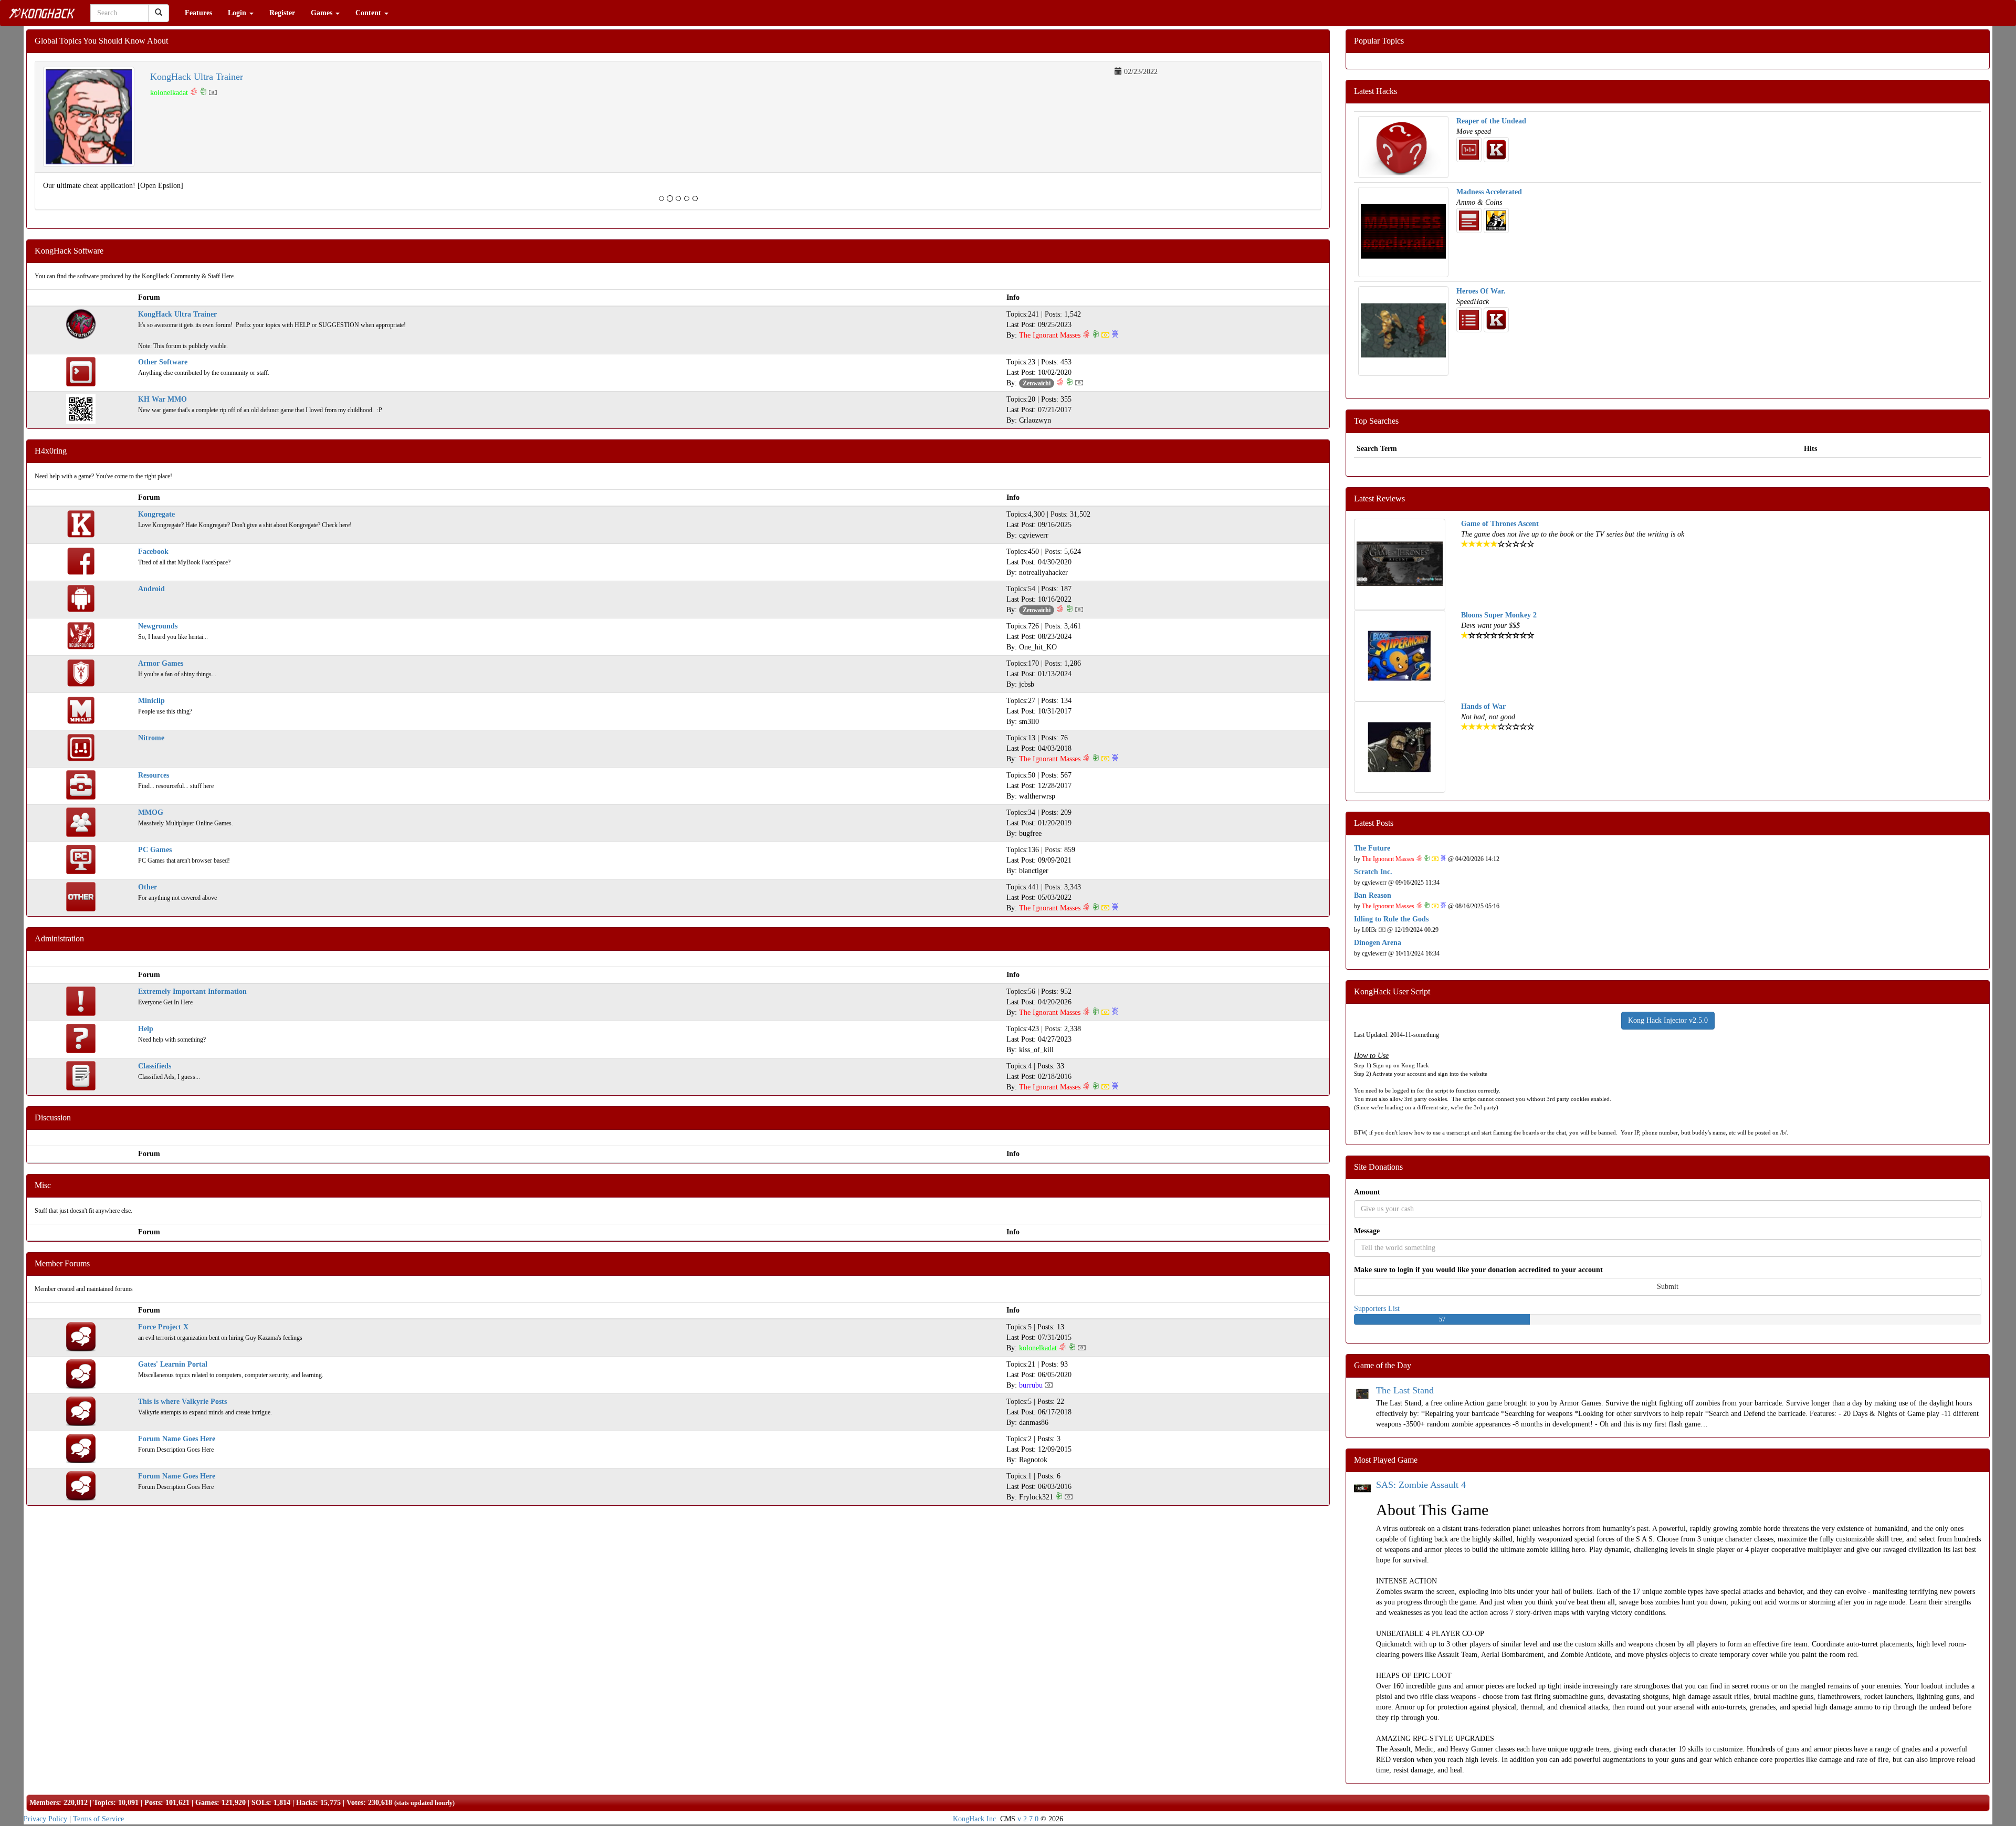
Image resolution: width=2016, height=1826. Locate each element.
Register (282, 13)
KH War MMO (162, 399)
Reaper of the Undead (1491, 121)
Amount (1367, 1192)
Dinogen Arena (1378, 943)
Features (198, 13)
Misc (43, 1185)
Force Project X (163, 1327)
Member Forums (62, 1263)
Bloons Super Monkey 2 (1499, 615)
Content (369, 13)
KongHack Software (69, 251)
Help (146, 1029)
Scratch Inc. (1373, 872)
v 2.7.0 (1028, 1819)
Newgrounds (158, 626)
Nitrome (151, 738)
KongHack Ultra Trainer (197, 77)
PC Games (155, 850)
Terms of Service (98, 1819)
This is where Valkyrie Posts (182, 1402)
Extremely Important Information (192, 991)
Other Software (163, 362)
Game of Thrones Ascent (1500, 524)
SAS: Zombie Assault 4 (1421, 1485)
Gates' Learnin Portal (173, 1364)
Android (151, 589)
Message (1367, 1231)
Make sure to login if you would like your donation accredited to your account (1478, 1270)
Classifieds (155, 1066)
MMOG (151, 812)
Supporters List (1377, 1309)
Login (238, 13)
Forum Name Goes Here (177, 1439)
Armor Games (161, 663)
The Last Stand (1405, 1390)
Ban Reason (1373, 895)
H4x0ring (51, 451)
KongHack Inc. (975, 1819)
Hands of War (1483, 706)
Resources (154, 775)
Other (148, 887)
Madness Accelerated (1489, 192)
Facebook (153, 552)
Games (323, 13)
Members (44, 1803)
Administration (59, 938)
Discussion (53, 1117)
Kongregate (156, 514)
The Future (1372, 848)
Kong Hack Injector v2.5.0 (1668, 1020)
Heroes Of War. (1481, 291)
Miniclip (151, 701)
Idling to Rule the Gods (1391, 919)
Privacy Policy (45, 1819)
